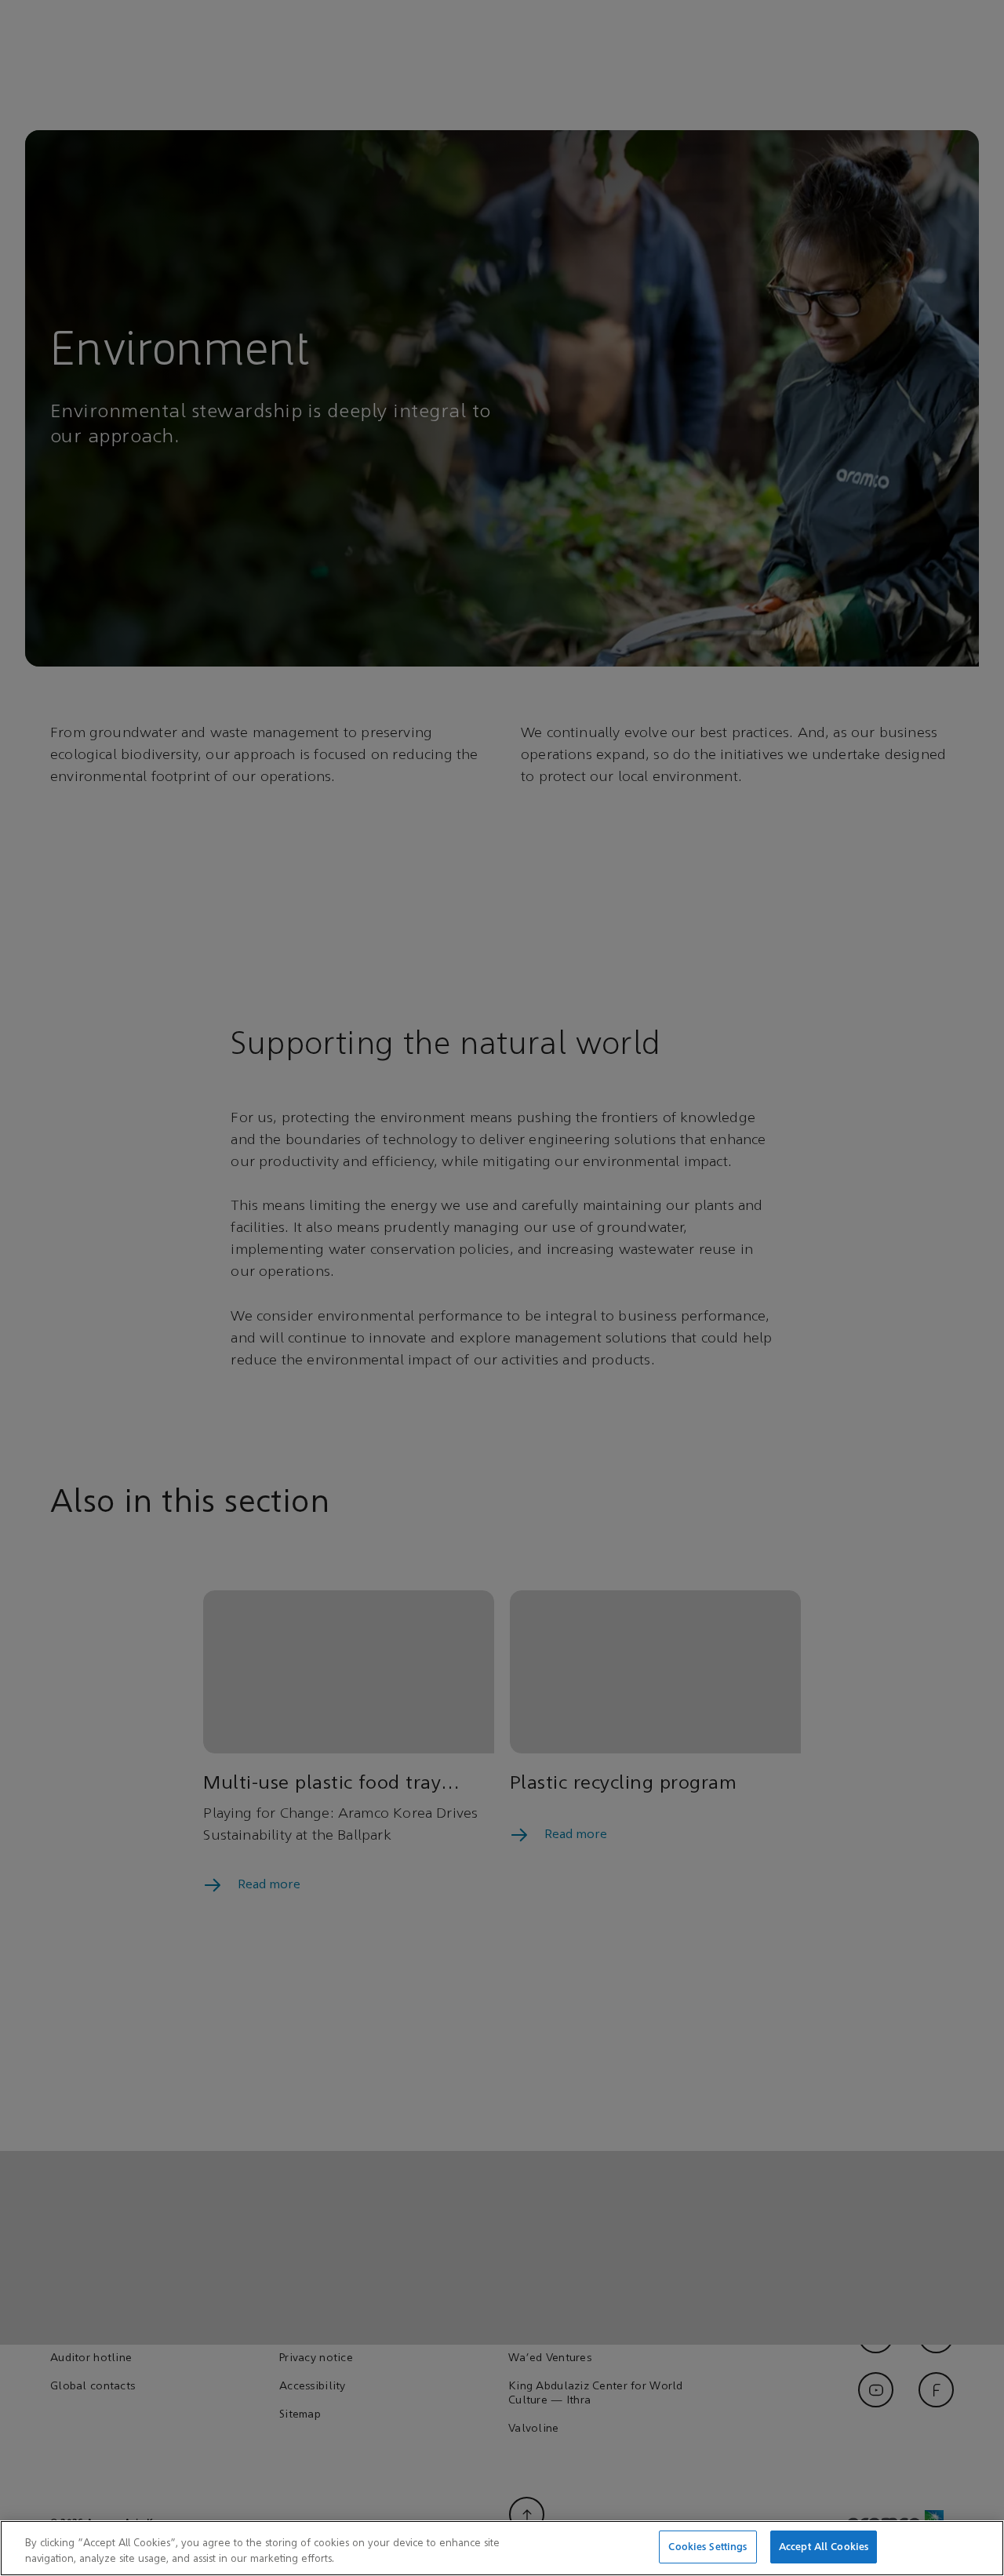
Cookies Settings (708, 2547)
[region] (502, 2548)
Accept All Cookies (824, 2547)
